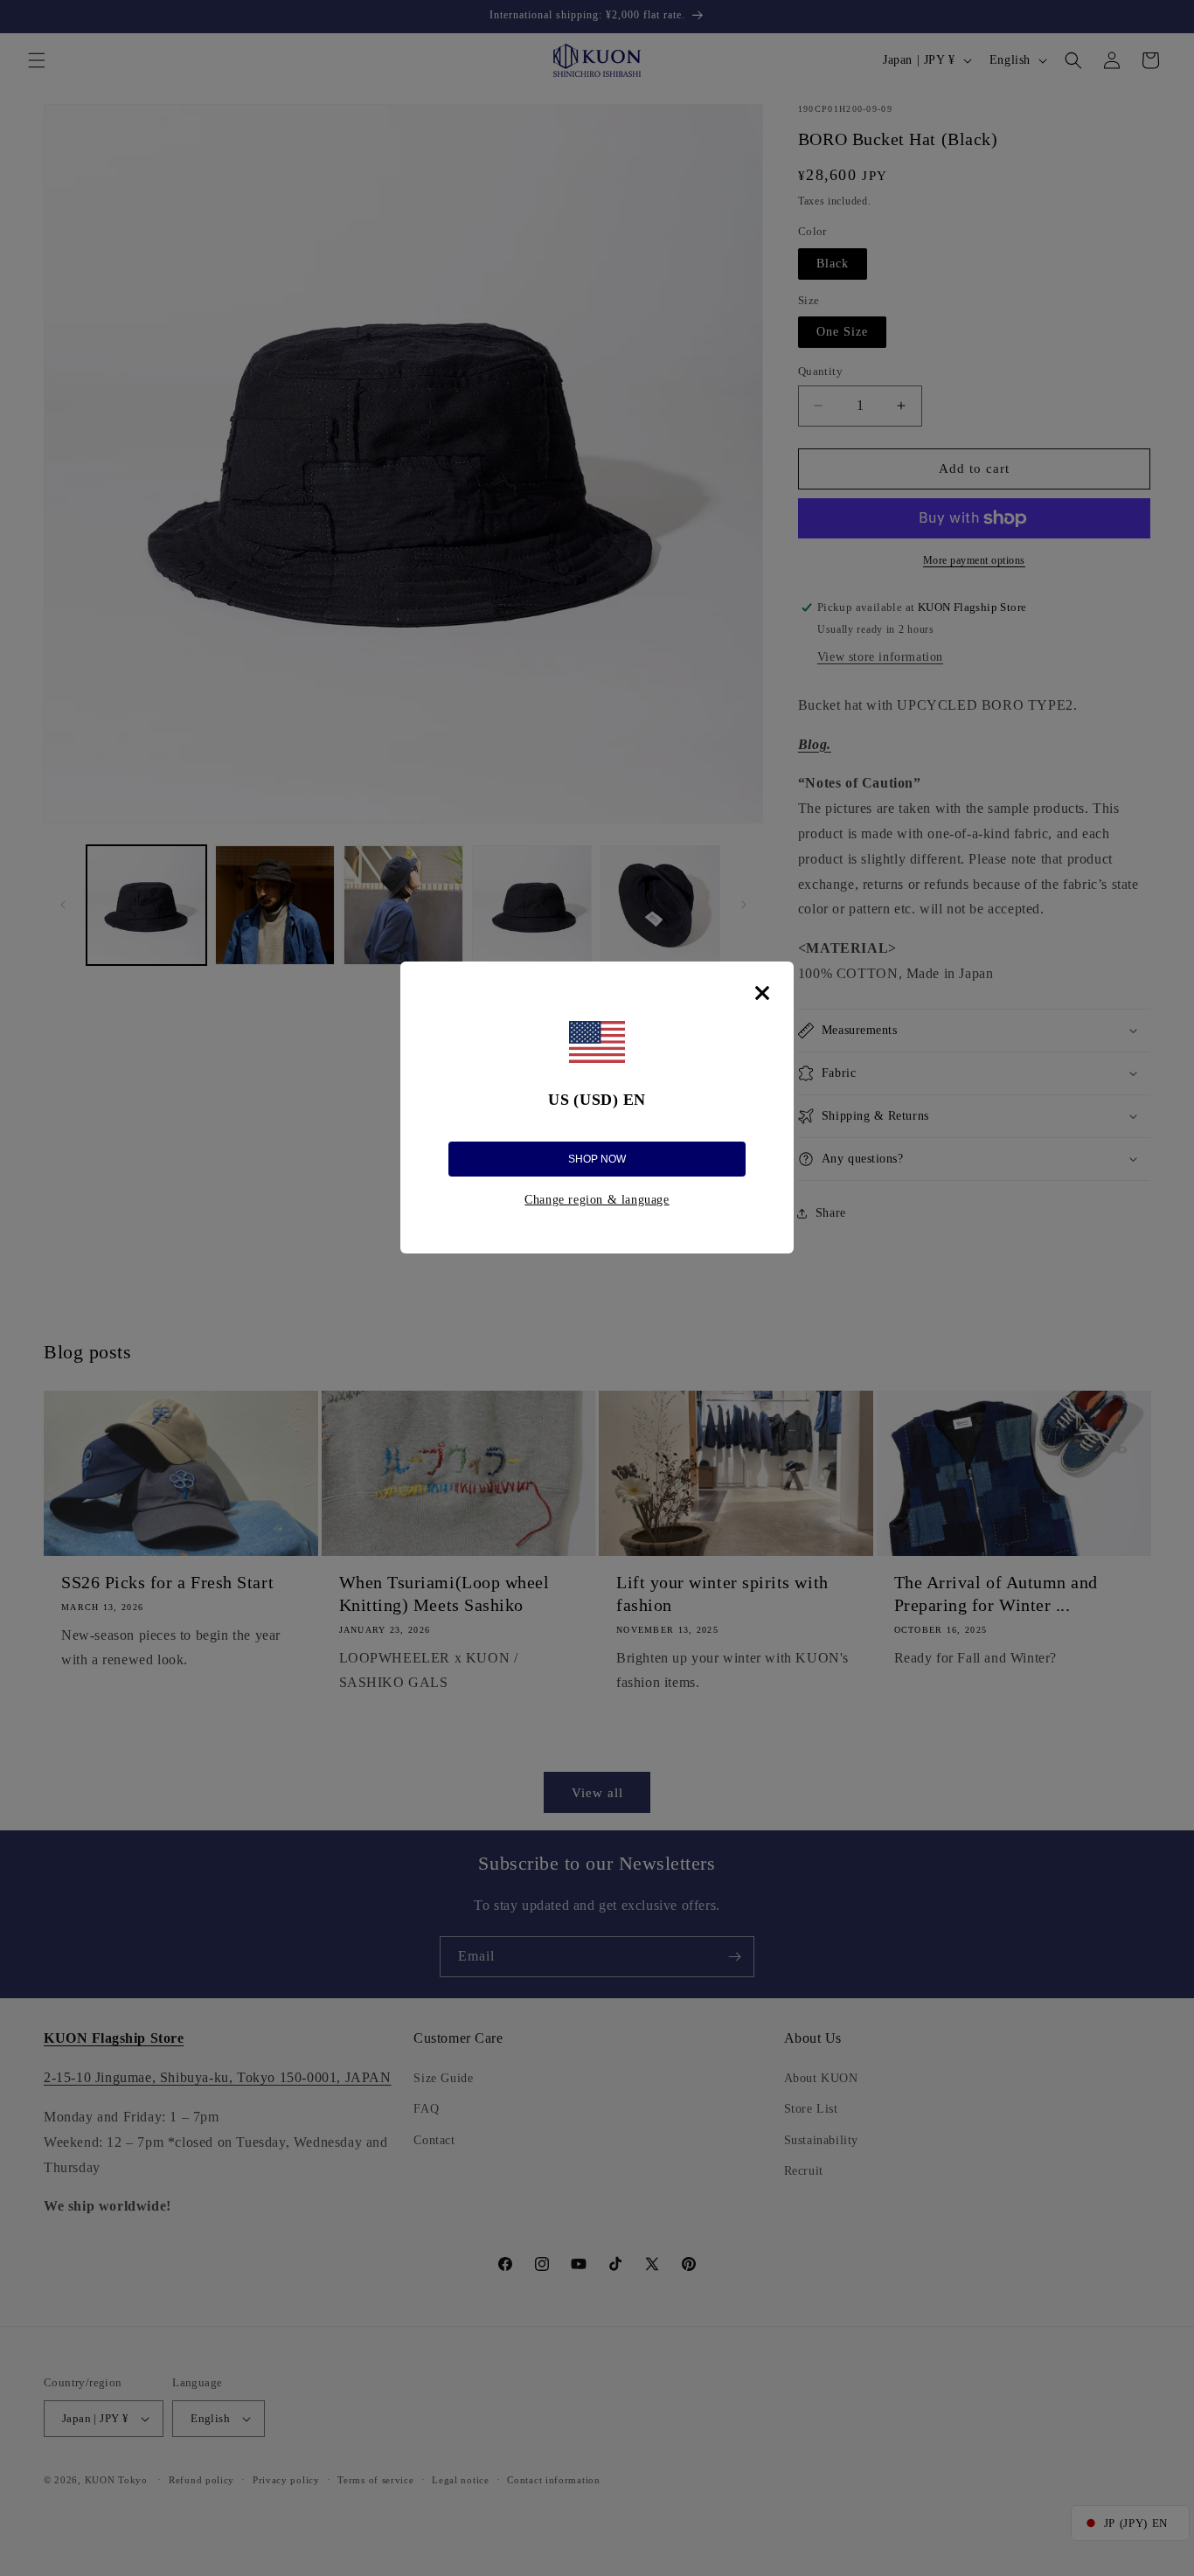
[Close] (762, 993)
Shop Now (597, 1159)
